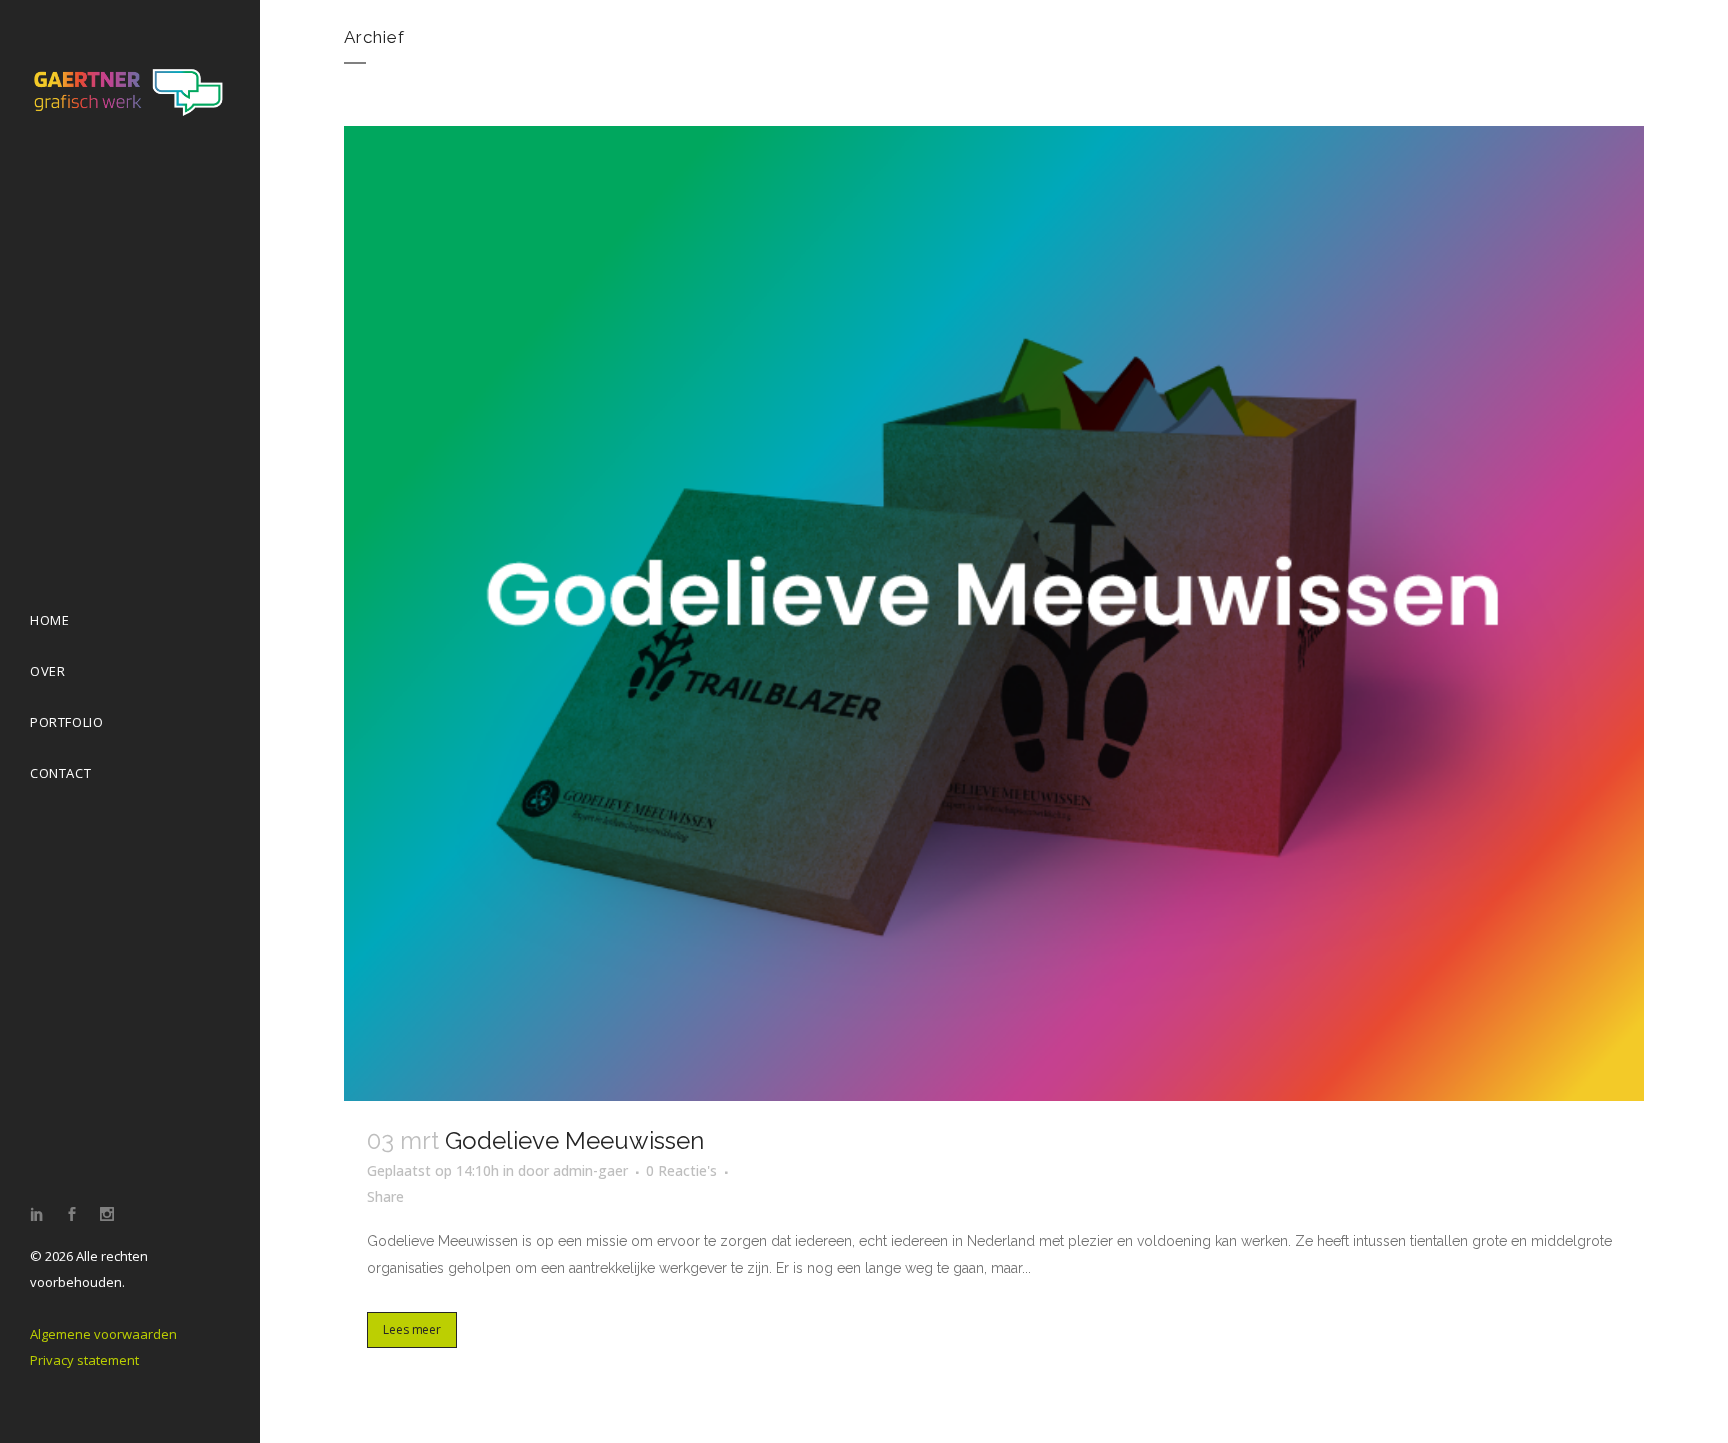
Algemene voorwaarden (103, 1334)
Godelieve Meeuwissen (574, 1140)
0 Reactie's (681, 1170)
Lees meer (412, 1329)
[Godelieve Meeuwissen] (994, 613)
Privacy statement (84, 1360)
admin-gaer (590, 1170)
